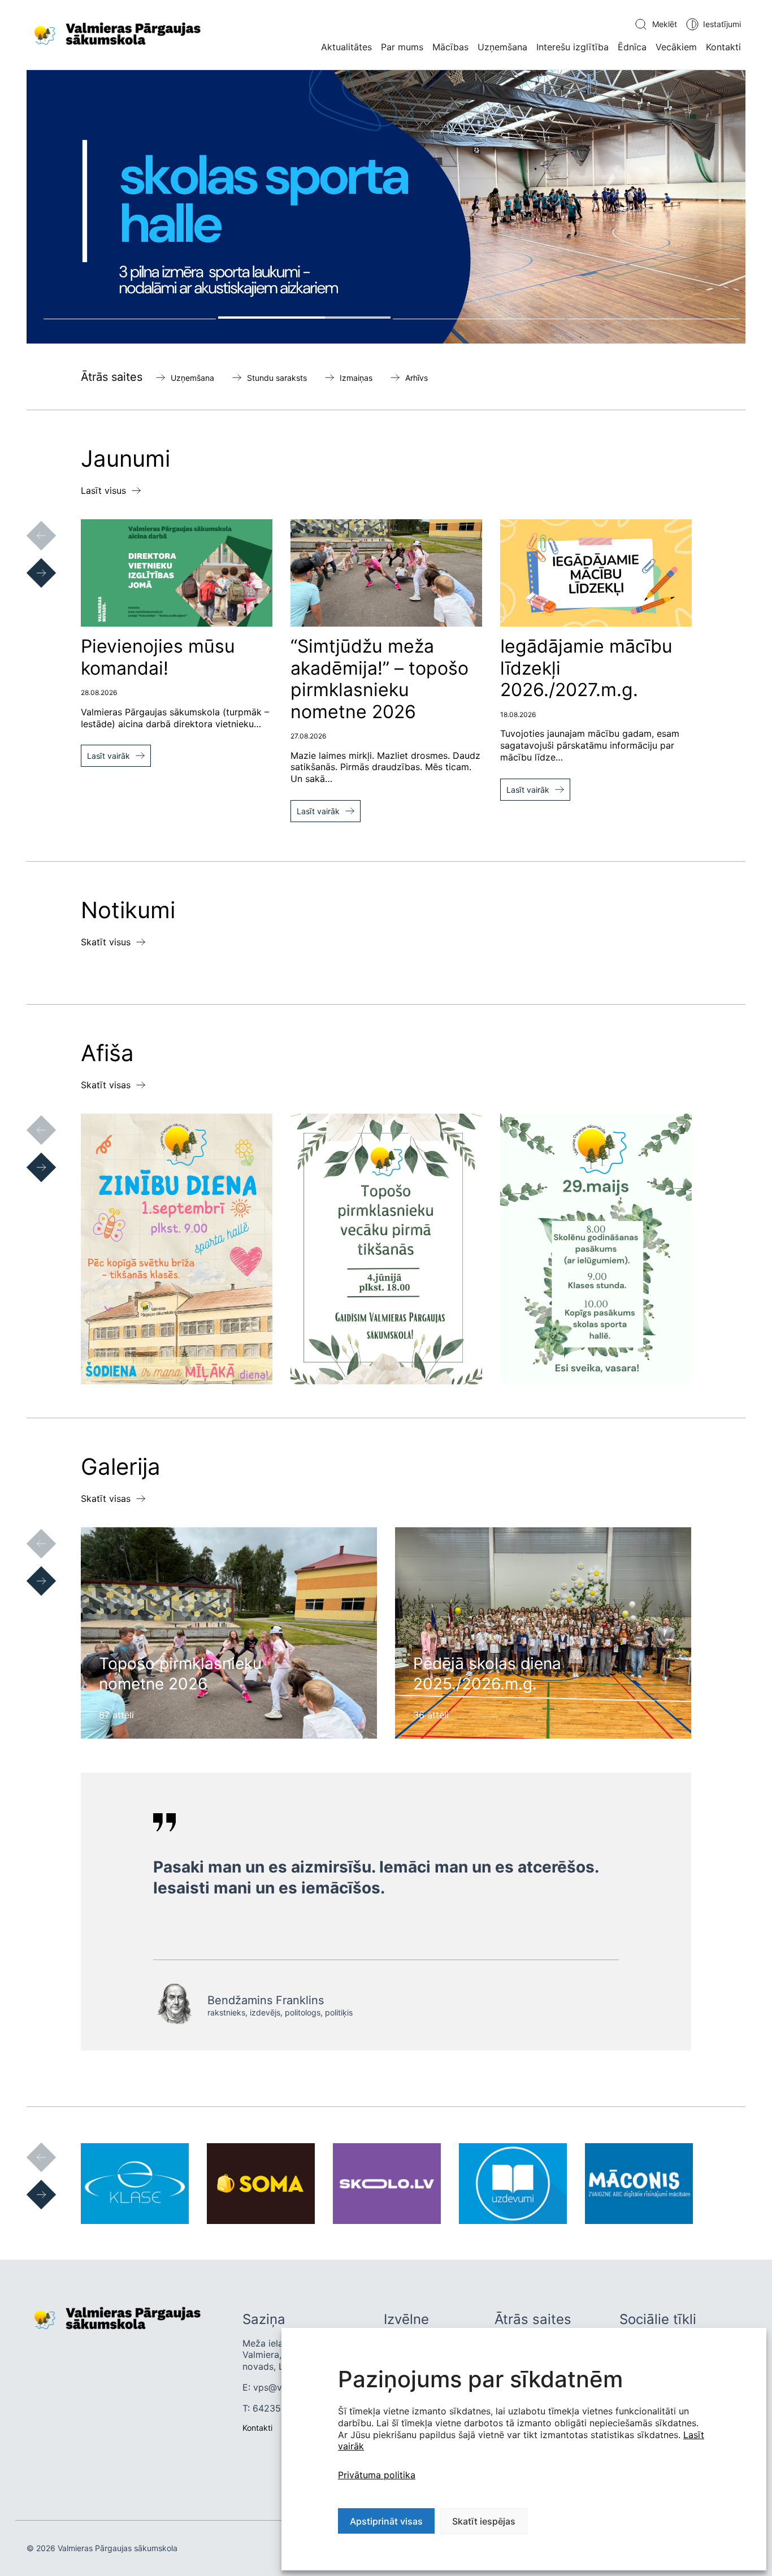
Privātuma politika (377, 2475)
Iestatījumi (722, 24)
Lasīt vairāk (109, 756)
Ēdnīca (632, 47)
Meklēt (665, 24)
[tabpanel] (386, 207)
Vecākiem (676, 47)
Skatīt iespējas (484, 2521)
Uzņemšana (502, 47)
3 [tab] (479, 318)
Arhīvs (417, 378)
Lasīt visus (103, 490)
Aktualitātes (346, 47)
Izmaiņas (356, 378)
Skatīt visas (106, 1085)
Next (30, 562)
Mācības (450, 47)
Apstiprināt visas (386, 2521)
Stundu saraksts (277, 378)
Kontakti (723, 47)
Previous (30, 524)
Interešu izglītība (573, 47)
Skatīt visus (106, 942)
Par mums (402, 47)
